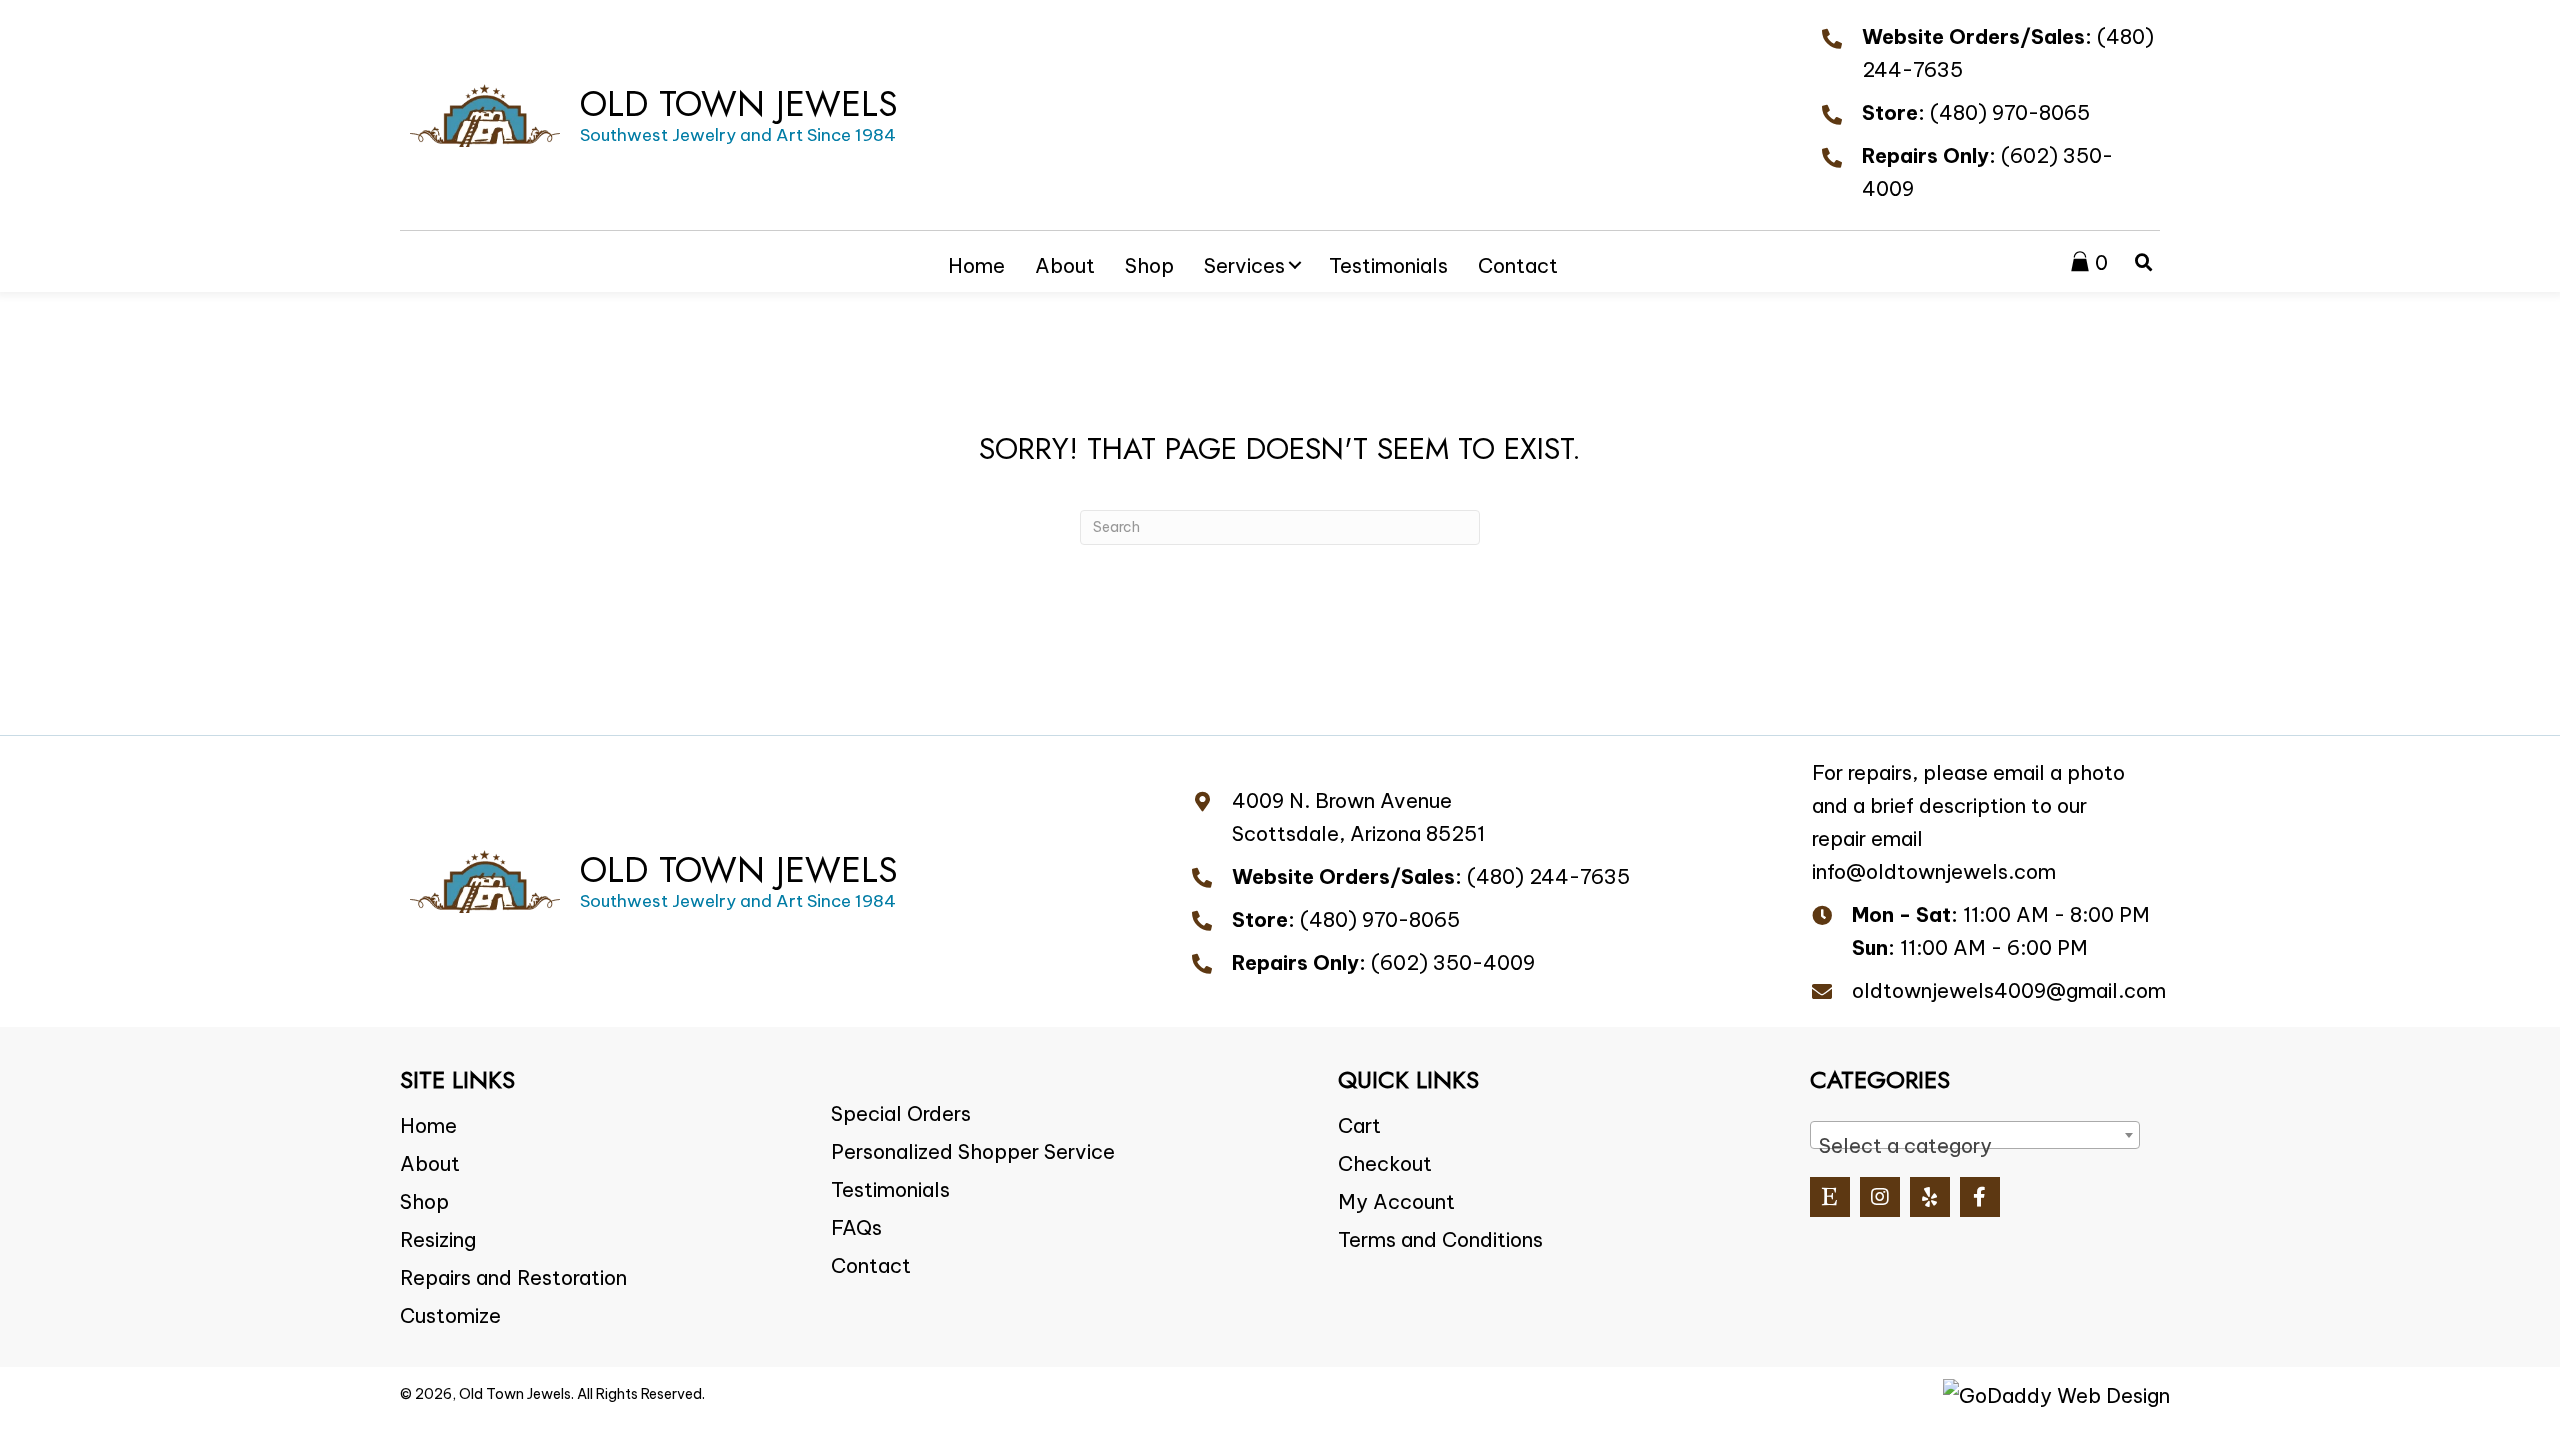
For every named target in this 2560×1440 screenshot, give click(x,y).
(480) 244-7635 (1548, 876)
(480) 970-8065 (2010, 112)
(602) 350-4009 (1453, 962)
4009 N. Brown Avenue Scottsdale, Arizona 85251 (1358, 817)
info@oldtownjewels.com (1934, 871)
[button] (1295, 265)
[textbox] (1975, 1146)
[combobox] (1975, 1135)
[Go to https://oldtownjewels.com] (654, 115)
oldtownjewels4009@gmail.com (2009, 990)
